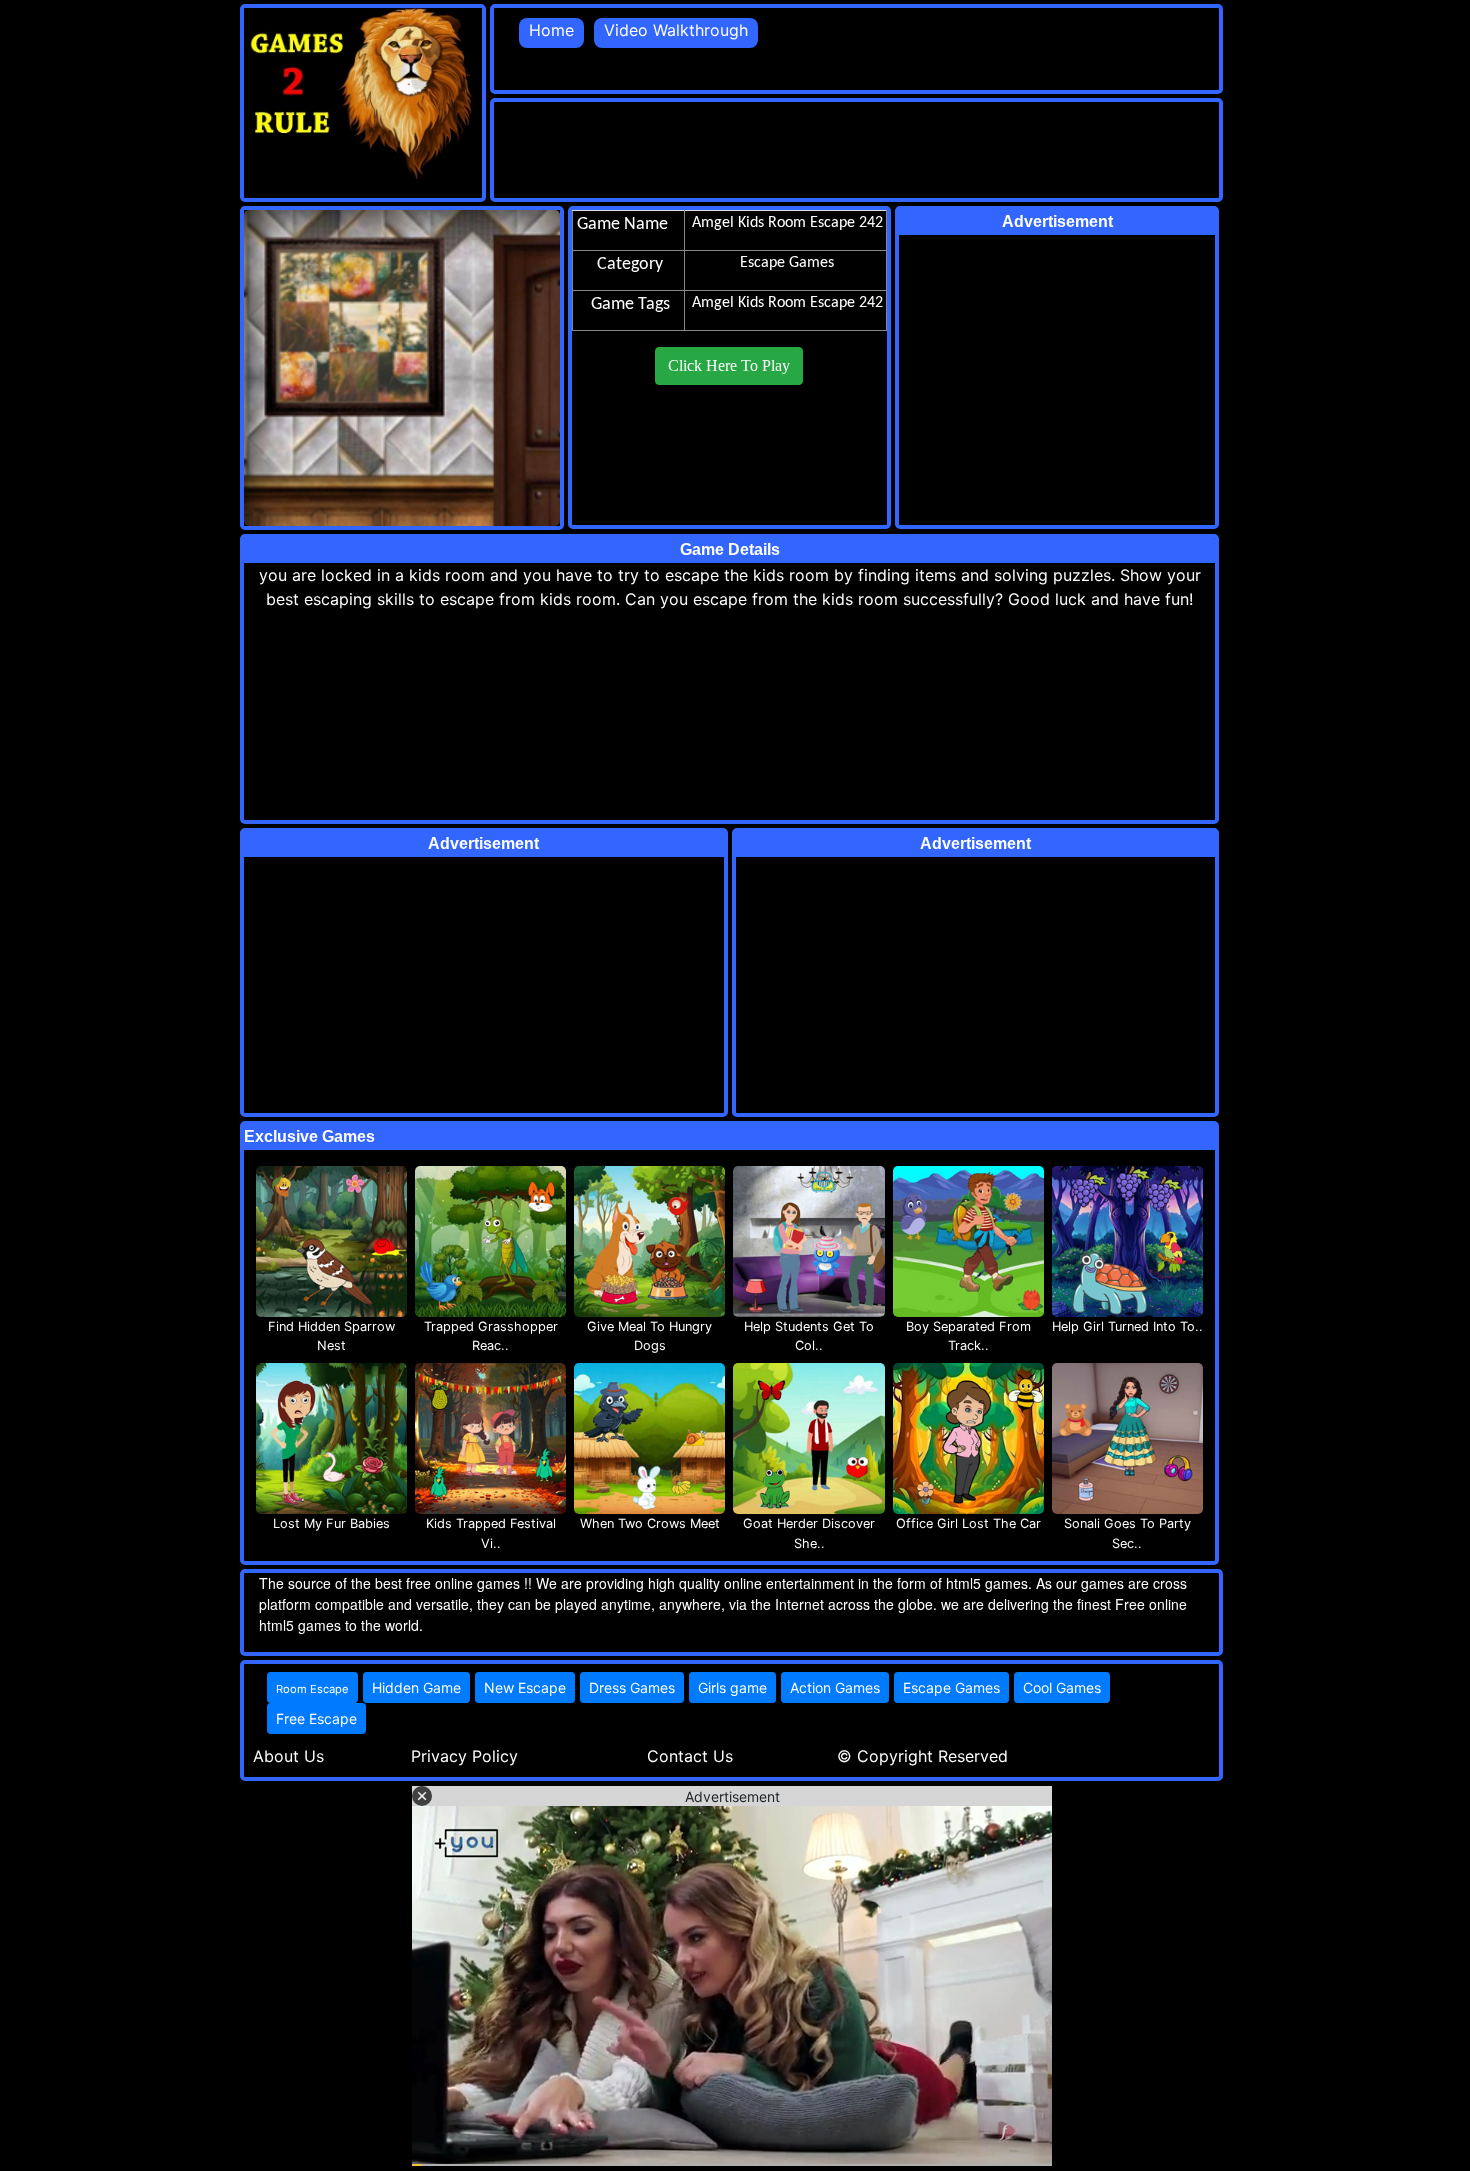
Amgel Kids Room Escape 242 (787, 303)
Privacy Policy (464, 1756)
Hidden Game (416, 1687)
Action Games (835, 1687)
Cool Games (1062, 1687)
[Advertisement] (858, 147)
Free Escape (316, 1718)
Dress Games (632, 1687)
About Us (288, 1756)
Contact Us (690, 1756)
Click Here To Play (729, 365)
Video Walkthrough (676, 30)
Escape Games (951, 1687)
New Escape (525, 1687)
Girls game (732, 1687)
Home (551, 30)
